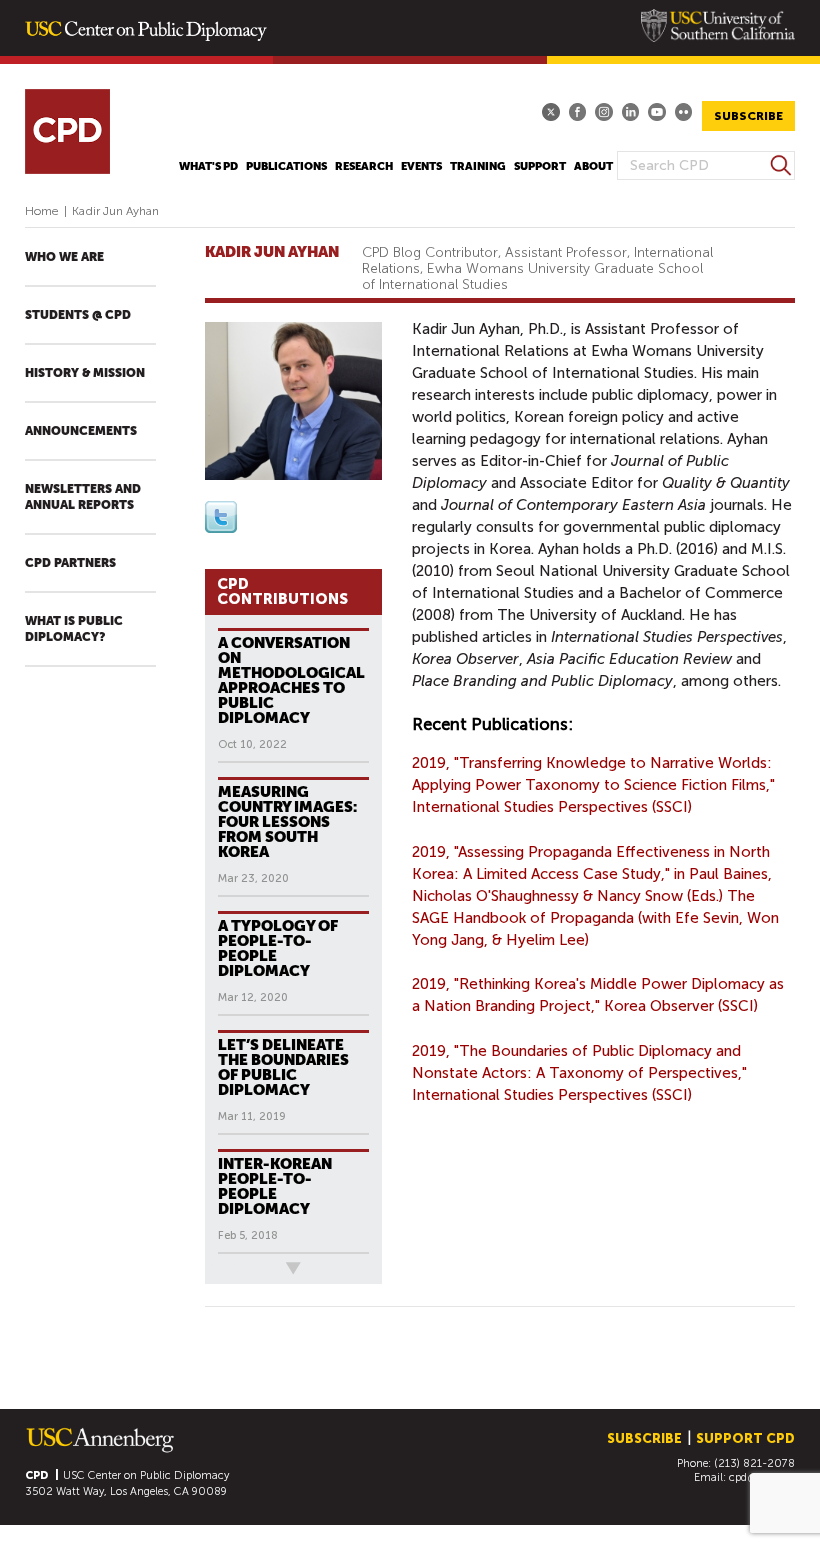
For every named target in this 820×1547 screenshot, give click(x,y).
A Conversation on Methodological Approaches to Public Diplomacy (291, 680)
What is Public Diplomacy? (74, 629)
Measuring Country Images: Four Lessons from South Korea (287, 821)
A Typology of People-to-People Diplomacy (278, 948)
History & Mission (85, 373)
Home (42, 211)
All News (238, 1268)
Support (540, 166)
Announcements (81, 431)
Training (478, 166)
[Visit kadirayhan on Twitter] (221, 528)
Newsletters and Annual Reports (83, 497)
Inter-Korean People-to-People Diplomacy (275, 1186)
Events (421, 166)
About (593, 166)
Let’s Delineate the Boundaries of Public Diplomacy (283, 1067)
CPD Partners (70, 563)
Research (364, 166)
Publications (286, 166)
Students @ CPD (78, 315)
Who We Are (64, 257)
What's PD (208, 166)
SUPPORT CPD (745, 1438)
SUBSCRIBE (748, 116)
